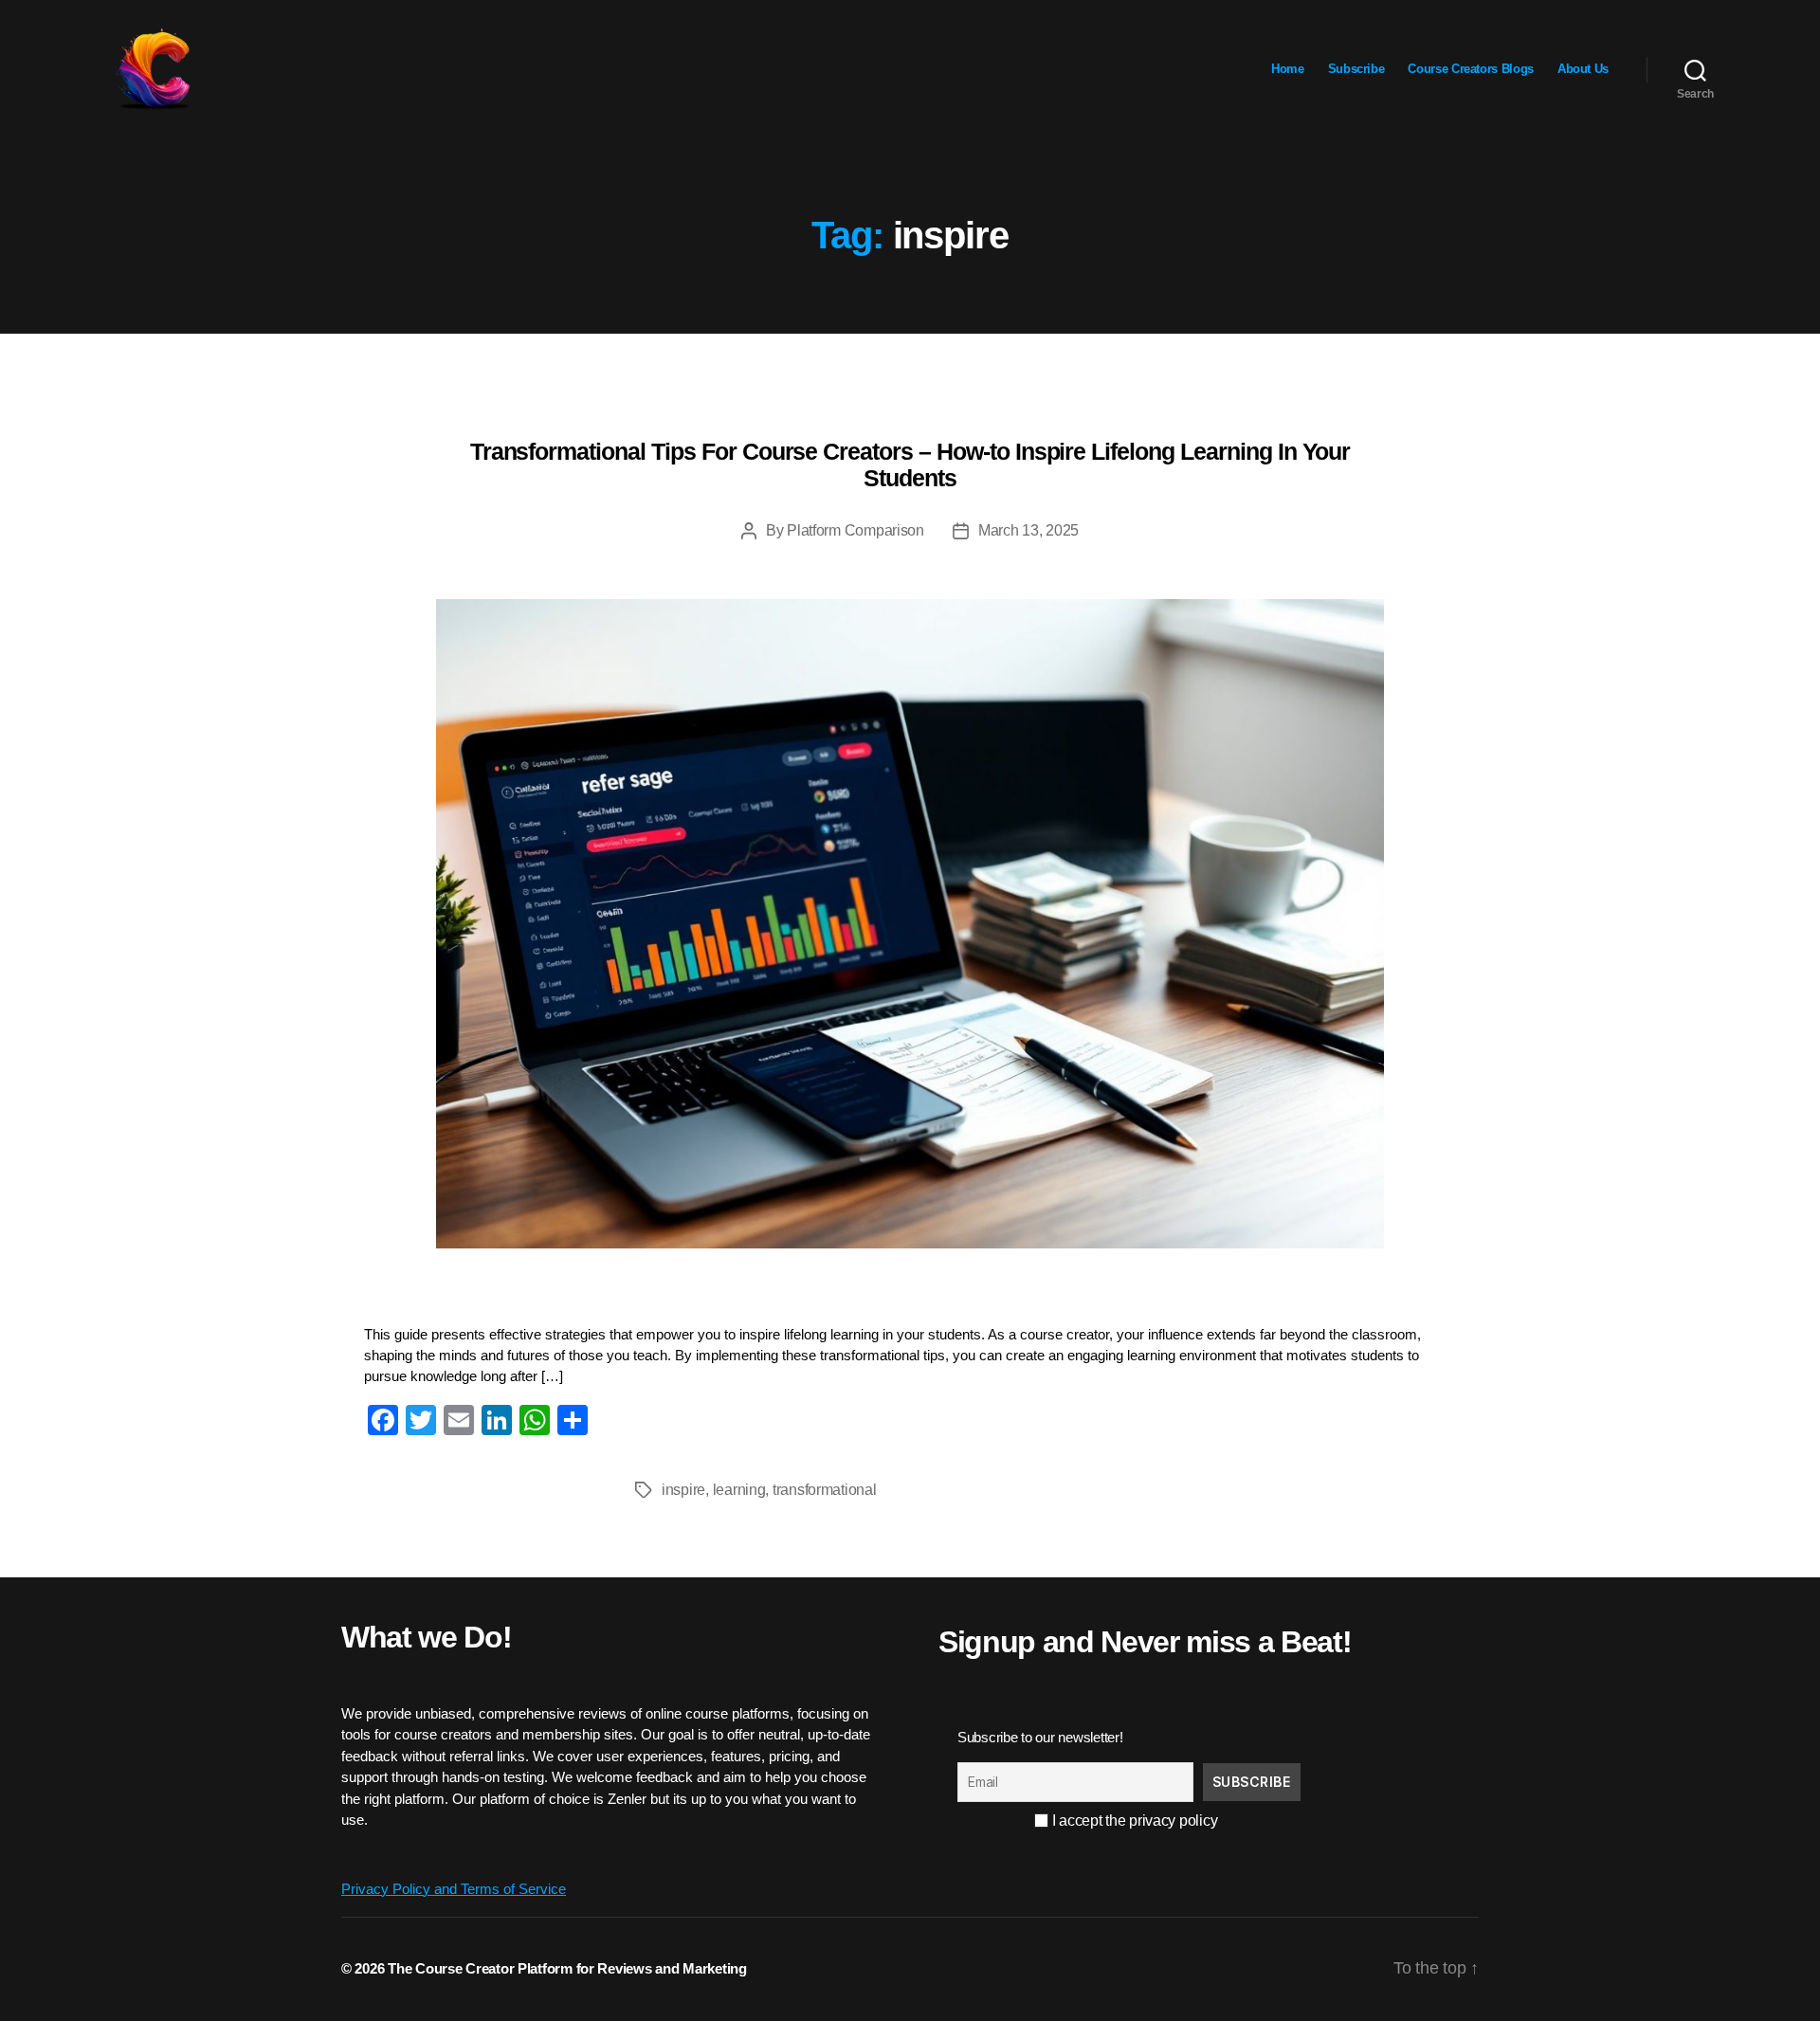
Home (1288, 69)
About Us (1583, 69)
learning (739, 1490)
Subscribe (1356, 69)
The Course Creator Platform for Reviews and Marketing (567, 1968)
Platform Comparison (855, 530)
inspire (683, 1490)
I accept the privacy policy (1133, 1821)
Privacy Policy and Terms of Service (454, 1889)
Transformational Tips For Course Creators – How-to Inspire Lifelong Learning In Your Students (910, 464)
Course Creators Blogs (1470, 69)
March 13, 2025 (1028, 530)
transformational (825, 1490)
